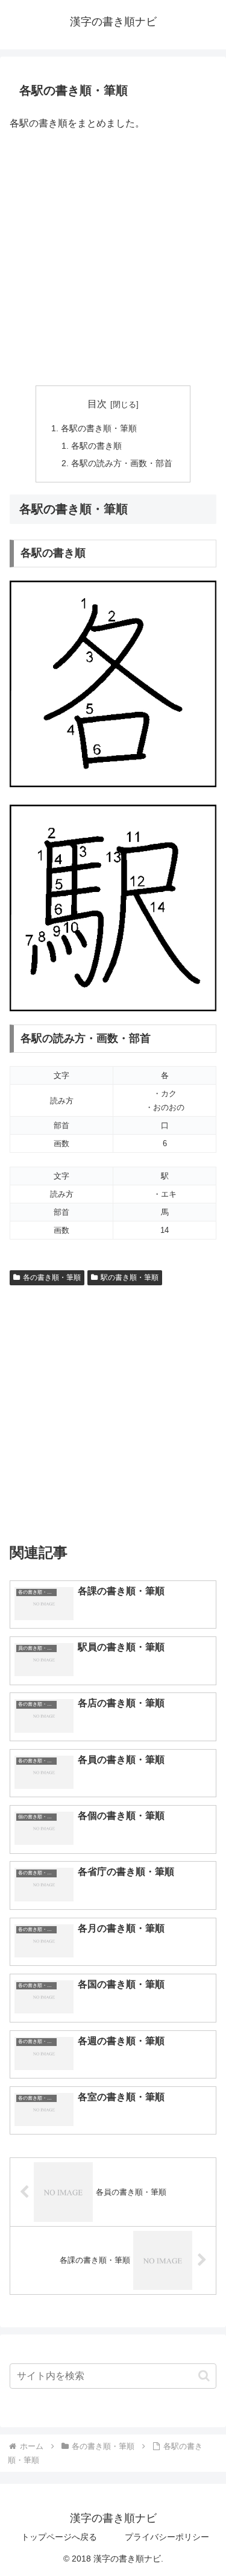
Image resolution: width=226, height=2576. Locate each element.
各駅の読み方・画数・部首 (122, 463)
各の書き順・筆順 (52, 1277)
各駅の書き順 (96, 446)
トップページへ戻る (59, 2537)
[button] (204, 2376)
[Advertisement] (113, 259)
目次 (97, 404)
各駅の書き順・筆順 (99, 428)
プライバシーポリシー (167, 2537)
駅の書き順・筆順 (130, 1277)
